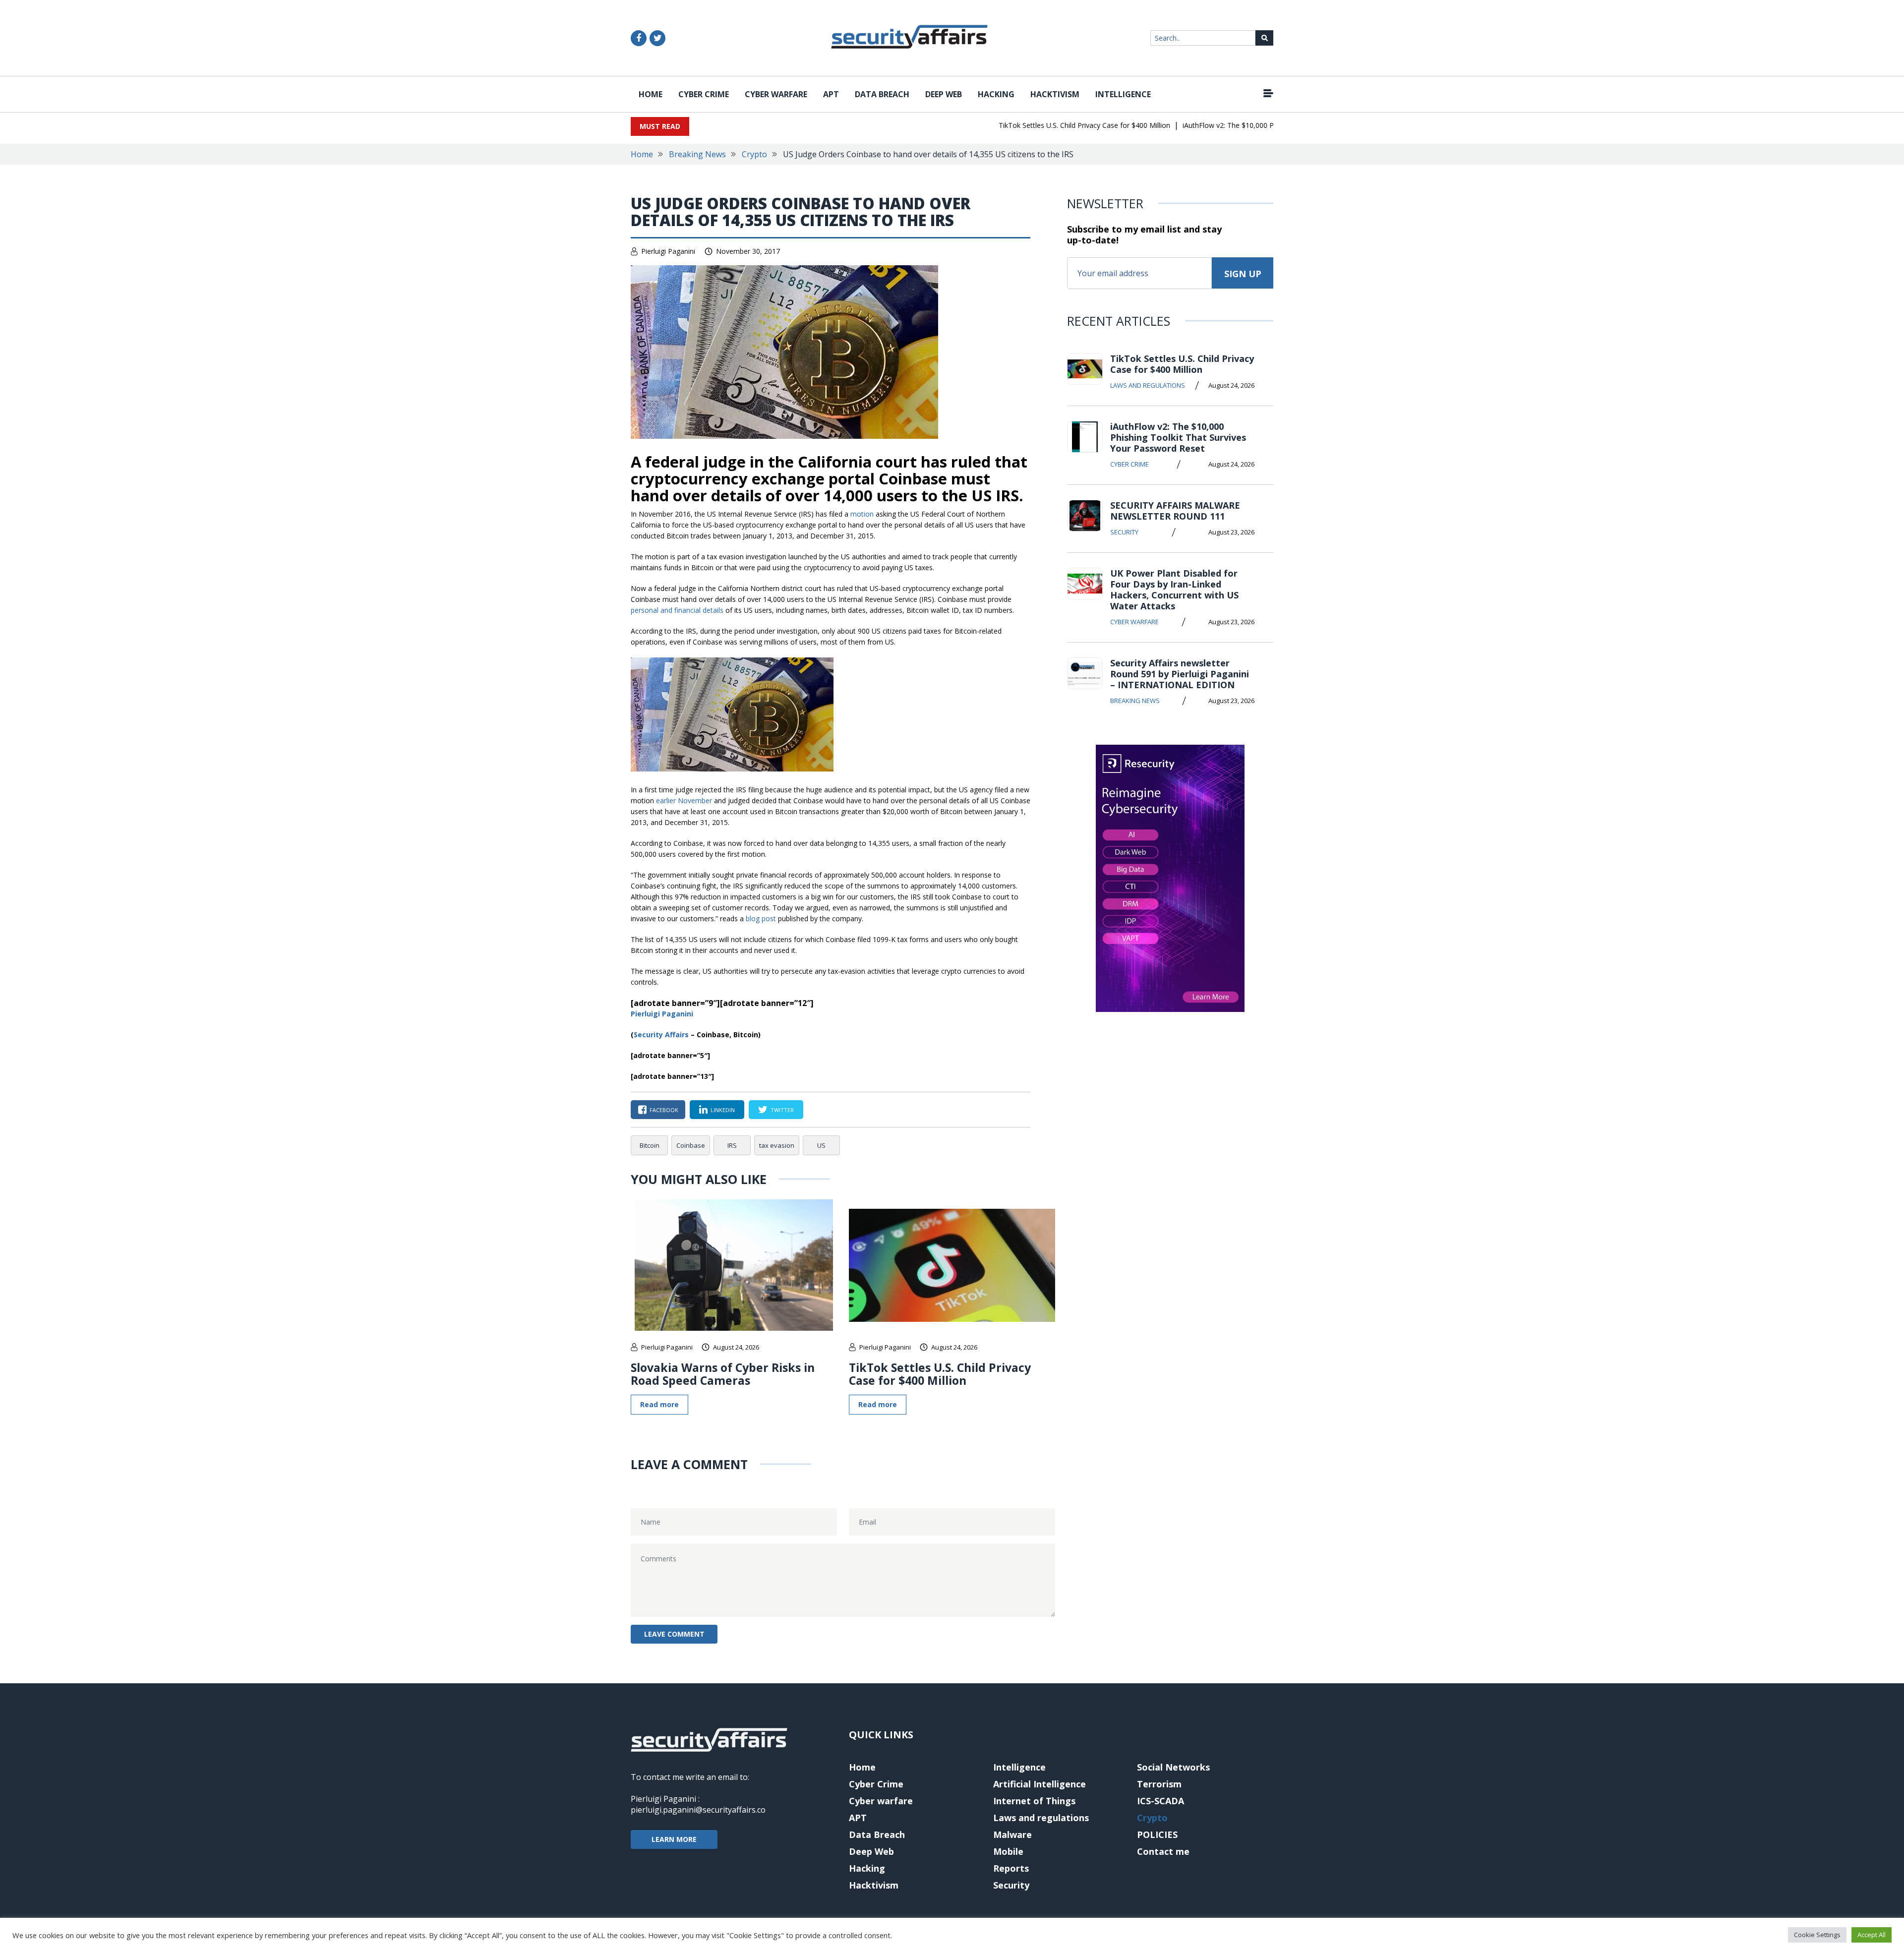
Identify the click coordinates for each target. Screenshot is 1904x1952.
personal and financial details (677, 610)
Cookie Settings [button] (1817, 1935)
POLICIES (1157, 1834)
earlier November (684, 800)
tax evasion (777, 1145)
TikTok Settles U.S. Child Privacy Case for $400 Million (1043, 125)
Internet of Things (1034, 1801)
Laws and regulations (1148, 385)
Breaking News (697, 154)
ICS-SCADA (1160, 1801)
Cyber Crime (704, 94)
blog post (761, 918)
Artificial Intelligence (1040, 1784)
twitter (782, 1110)
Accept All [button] (1872, 1935)
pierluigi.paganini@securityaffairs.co (698, 1810)
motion (862, 514)
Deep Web (944, 94)
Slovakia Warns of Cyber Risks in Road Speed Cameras (723, 1374)
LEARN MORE (674, 1839)
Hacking (996, 94)
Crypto (754, 154)
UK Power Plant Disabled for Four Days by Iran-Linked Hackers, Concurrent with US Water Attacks (1174, 590)
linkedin (723, 1110)
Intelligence (1123, 94)
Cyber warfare (776, 94)
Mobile (1008, 1851)
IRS (732, 1145)
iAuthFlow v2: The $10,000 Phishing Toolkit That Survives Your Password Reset (1268, 125)
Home (651, 94)
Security (1124, 532)
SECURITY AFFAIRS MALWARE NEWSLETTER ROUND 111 (1175, 511)
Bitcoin (650, 1145)
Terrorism (1159, 1784)
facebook (664, 1110)
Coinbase (691, 1145)
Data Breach (882, 94)
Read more (659, 1404)
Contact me (1163, 1851)
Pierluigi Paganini (668, 251)
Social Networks (1173, 1767)
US (821, 1145)
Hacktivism (1055, 94)
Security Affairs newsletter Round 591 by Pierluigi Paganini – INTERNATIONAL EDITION (1180, 674)
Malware (1012, 1834)
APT (831, 94)
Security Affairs (661, 1035)
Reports (1011, 1868)
